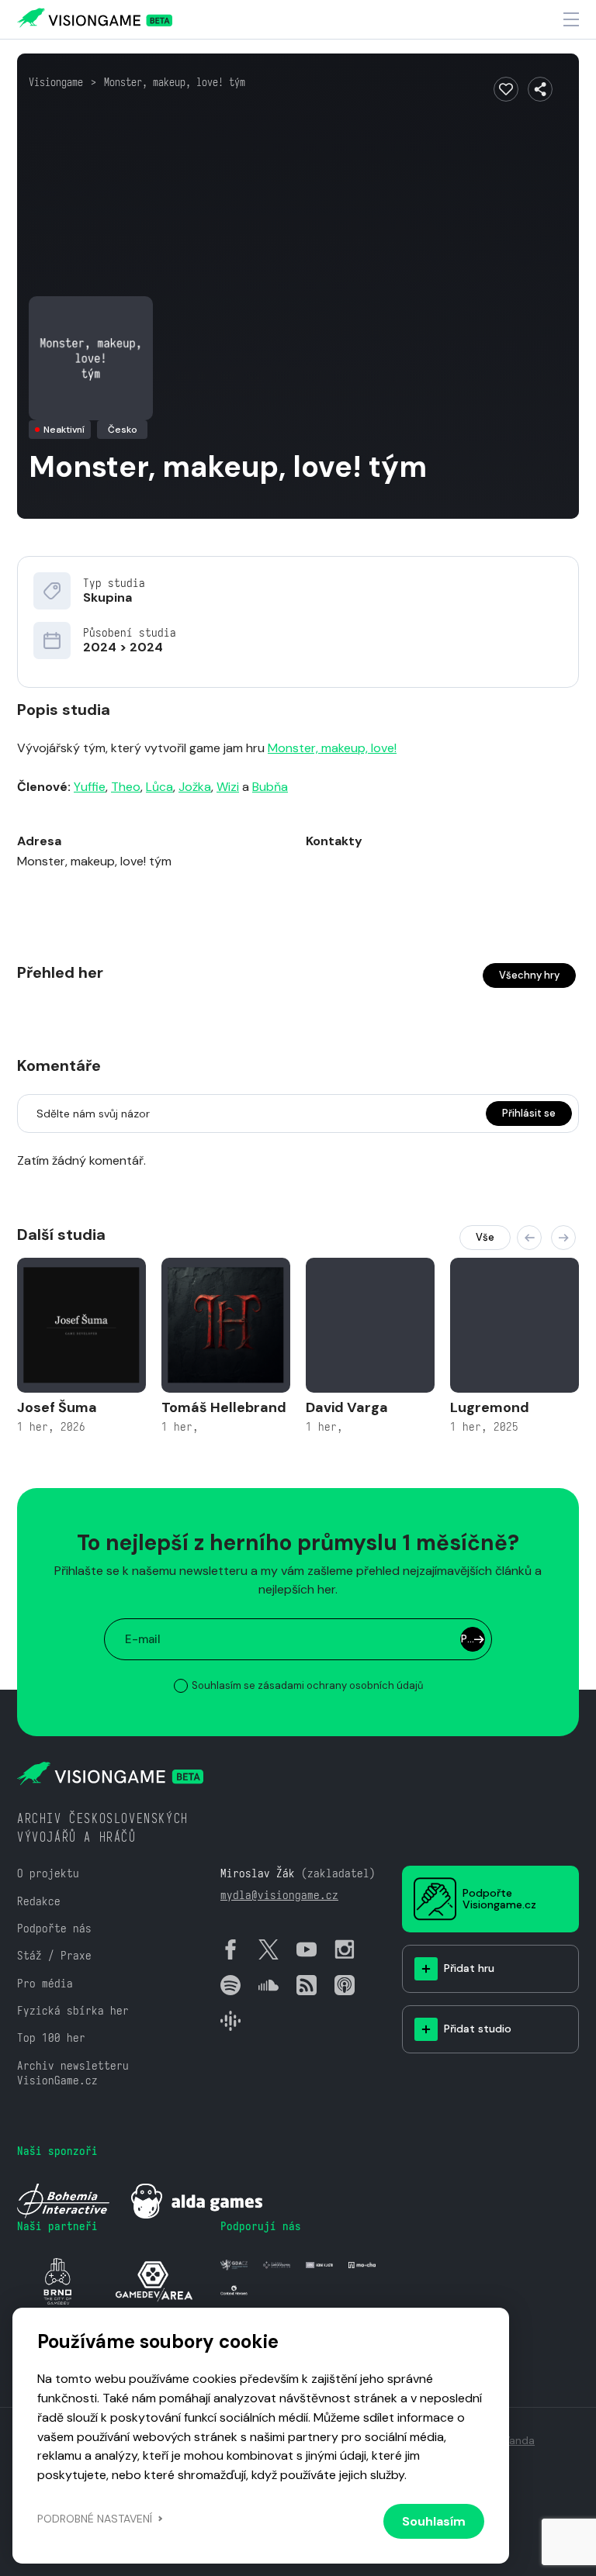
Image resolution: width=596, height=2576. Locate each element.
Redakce (39, 1901)
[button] (529, 1238)
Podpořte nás (54, 1928)
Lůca (159, 787)
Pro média (45, 1983)
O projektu (48, 1873)
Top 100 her (51, 2037)
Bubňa (270, 787)
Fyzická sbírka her (73, 2010)
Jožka (195, 787)
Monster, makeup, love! (332, 748)
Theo (126, 787)
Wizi (228, 787)
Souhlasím (434, 2521)
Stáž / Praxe (54, 1955)
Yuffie (90, 787)
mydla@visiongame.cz (279, 1895)
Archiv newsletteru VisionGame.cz (73, 2073)
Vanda (519, 2440)
